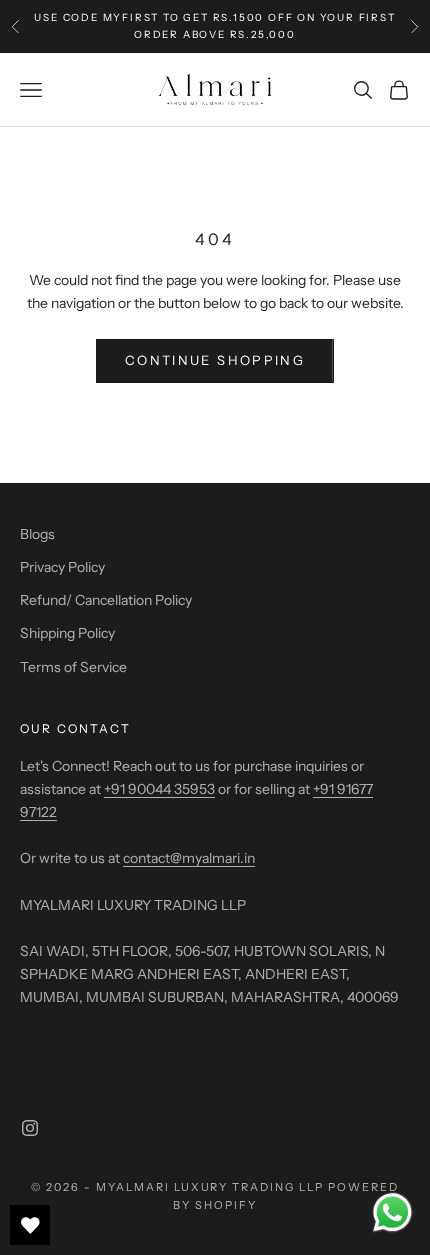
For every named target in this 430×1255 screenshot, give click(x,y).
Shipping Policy (67, 633)
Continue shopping (215, 360)
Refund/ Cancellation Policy (106, 600)
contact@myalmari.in (189, 858)
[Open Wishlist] (30, 1225)
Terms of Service (73, 667)
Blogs (37, 534)
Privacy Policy (62, 567)
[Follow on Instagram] (30, 1128)
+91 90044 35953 (159, 789)
